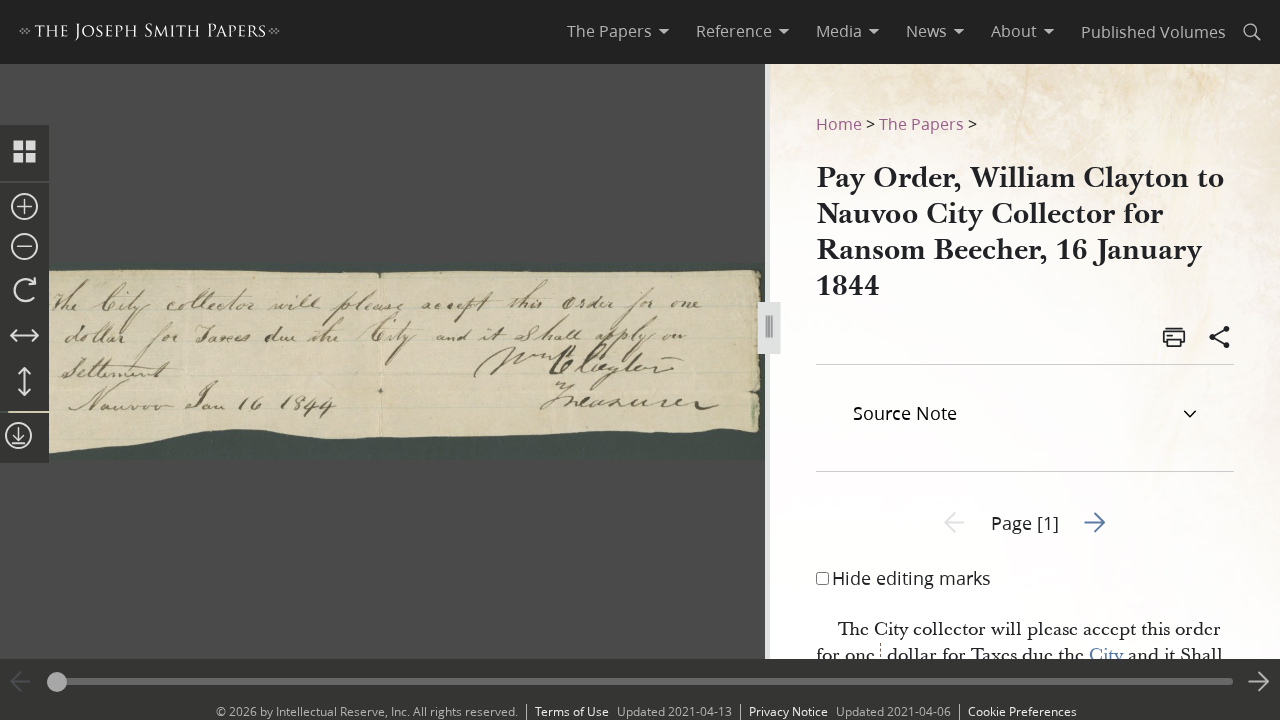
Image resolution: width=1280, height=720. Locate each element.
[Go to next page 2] (1259, 682)
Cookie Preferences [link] (1022, 711)
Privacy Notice (788, 711)
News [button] (926, 31)
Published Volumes (1153, 31)
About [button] (1014, 31)
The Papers (921, 123)
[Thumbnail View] (24, 153)
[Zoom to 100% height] (24, 383)
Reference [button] (734, 31)
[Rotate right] (24, 291)
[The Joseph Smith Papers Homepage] (149, 34)
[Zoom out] (24, 248)
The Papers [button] (609, 31)
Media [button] (839, 31)
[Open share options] (1220, 339)
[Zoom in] (24, 208)
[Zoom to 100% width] (24, 337)
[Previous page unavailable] (21, 682)
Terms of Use (572, 711)
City (1106, 655)
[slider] (640, 681)
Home (839, 123)
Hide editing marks (911, 578)
